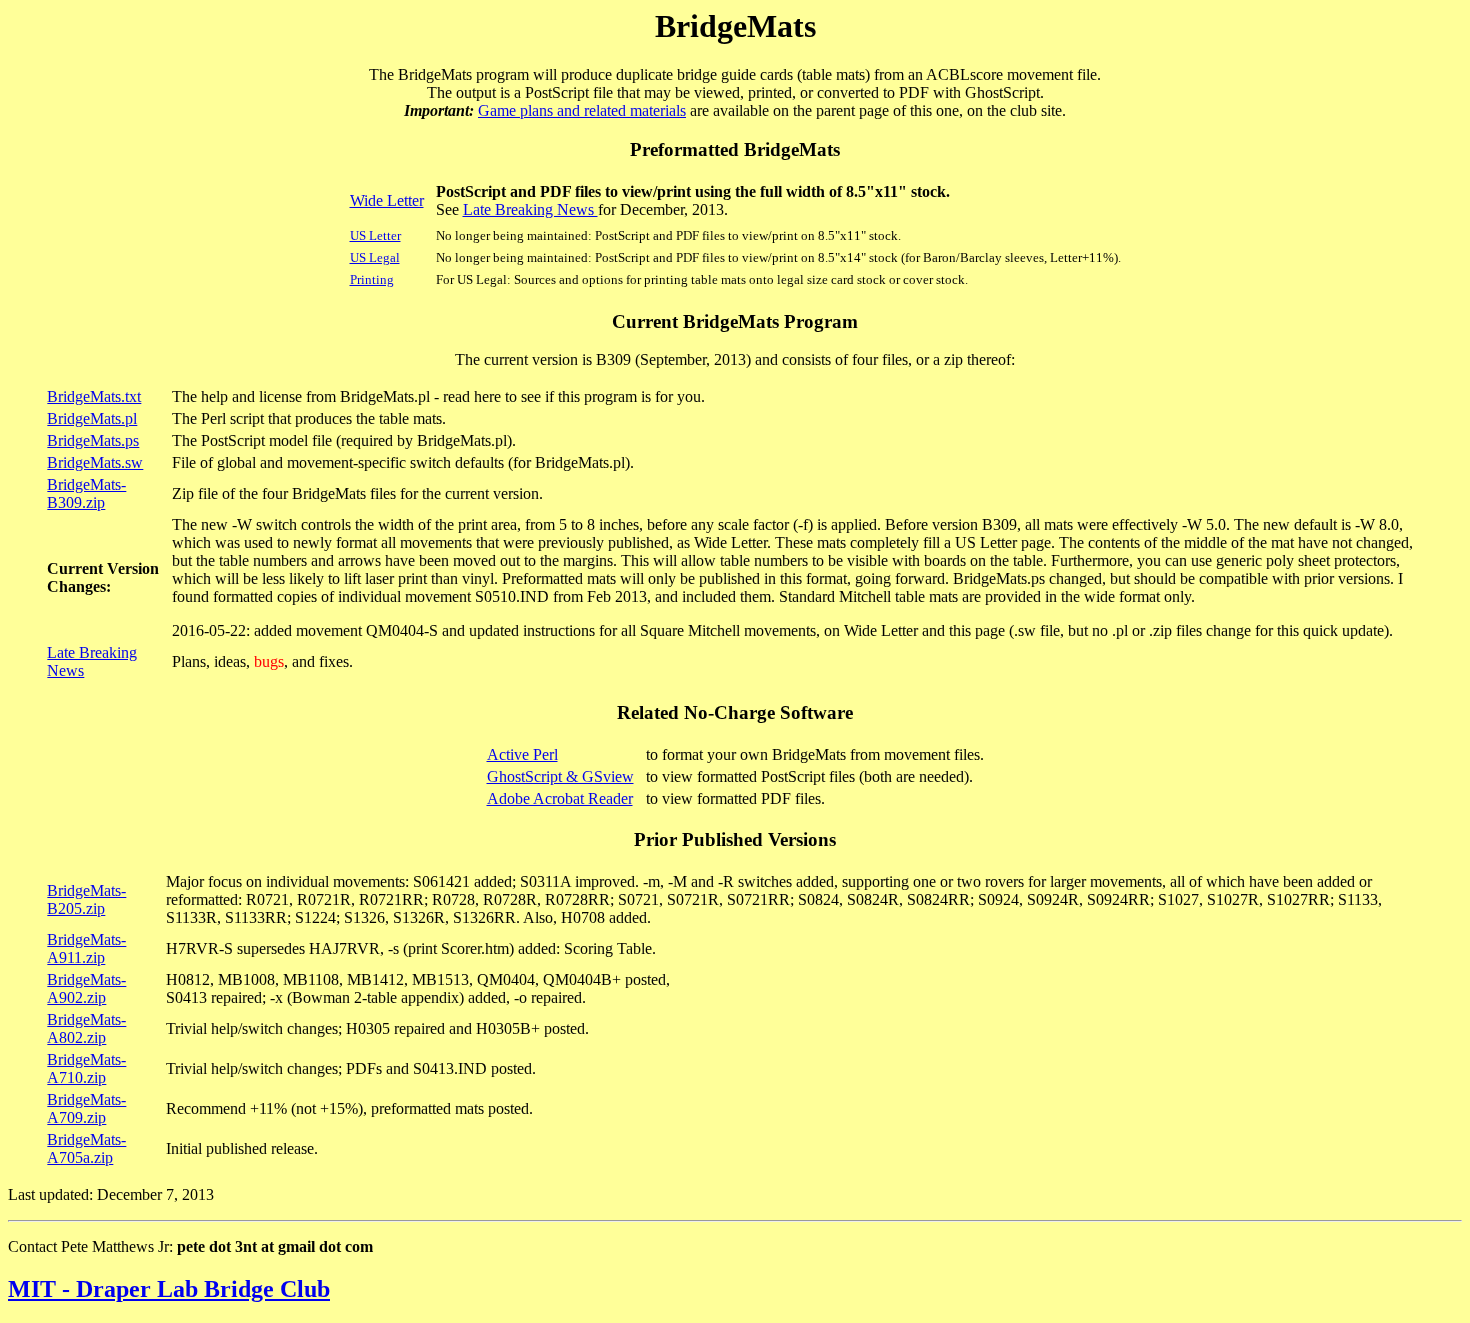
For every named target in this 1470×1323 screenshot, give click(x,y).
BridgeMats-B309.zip (86, 493)
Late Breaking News (530, 209)
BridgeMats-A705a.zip (86, 1148)
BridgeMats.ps (93, 440)
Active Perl (522, 754)
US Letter (375, 235)
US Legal (375, 257)
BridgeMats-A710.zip (86, 1068)
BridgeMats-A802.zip (86, 1028)
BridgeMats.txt (94, 396)
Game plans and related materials (582, 110)
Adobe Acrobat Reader (560, 798)
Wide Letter (387, 200)
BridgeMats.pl (92, 418)
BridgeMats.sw (95, 462)
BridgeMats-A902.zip (86, 988)
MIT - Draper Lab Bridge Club (169, 1289)
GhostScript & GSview (560, 776)
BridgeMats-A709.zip (86, 1108)
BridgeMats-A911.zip (86, 948)
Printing (372, 279)
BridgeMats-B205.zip (86, 899)
